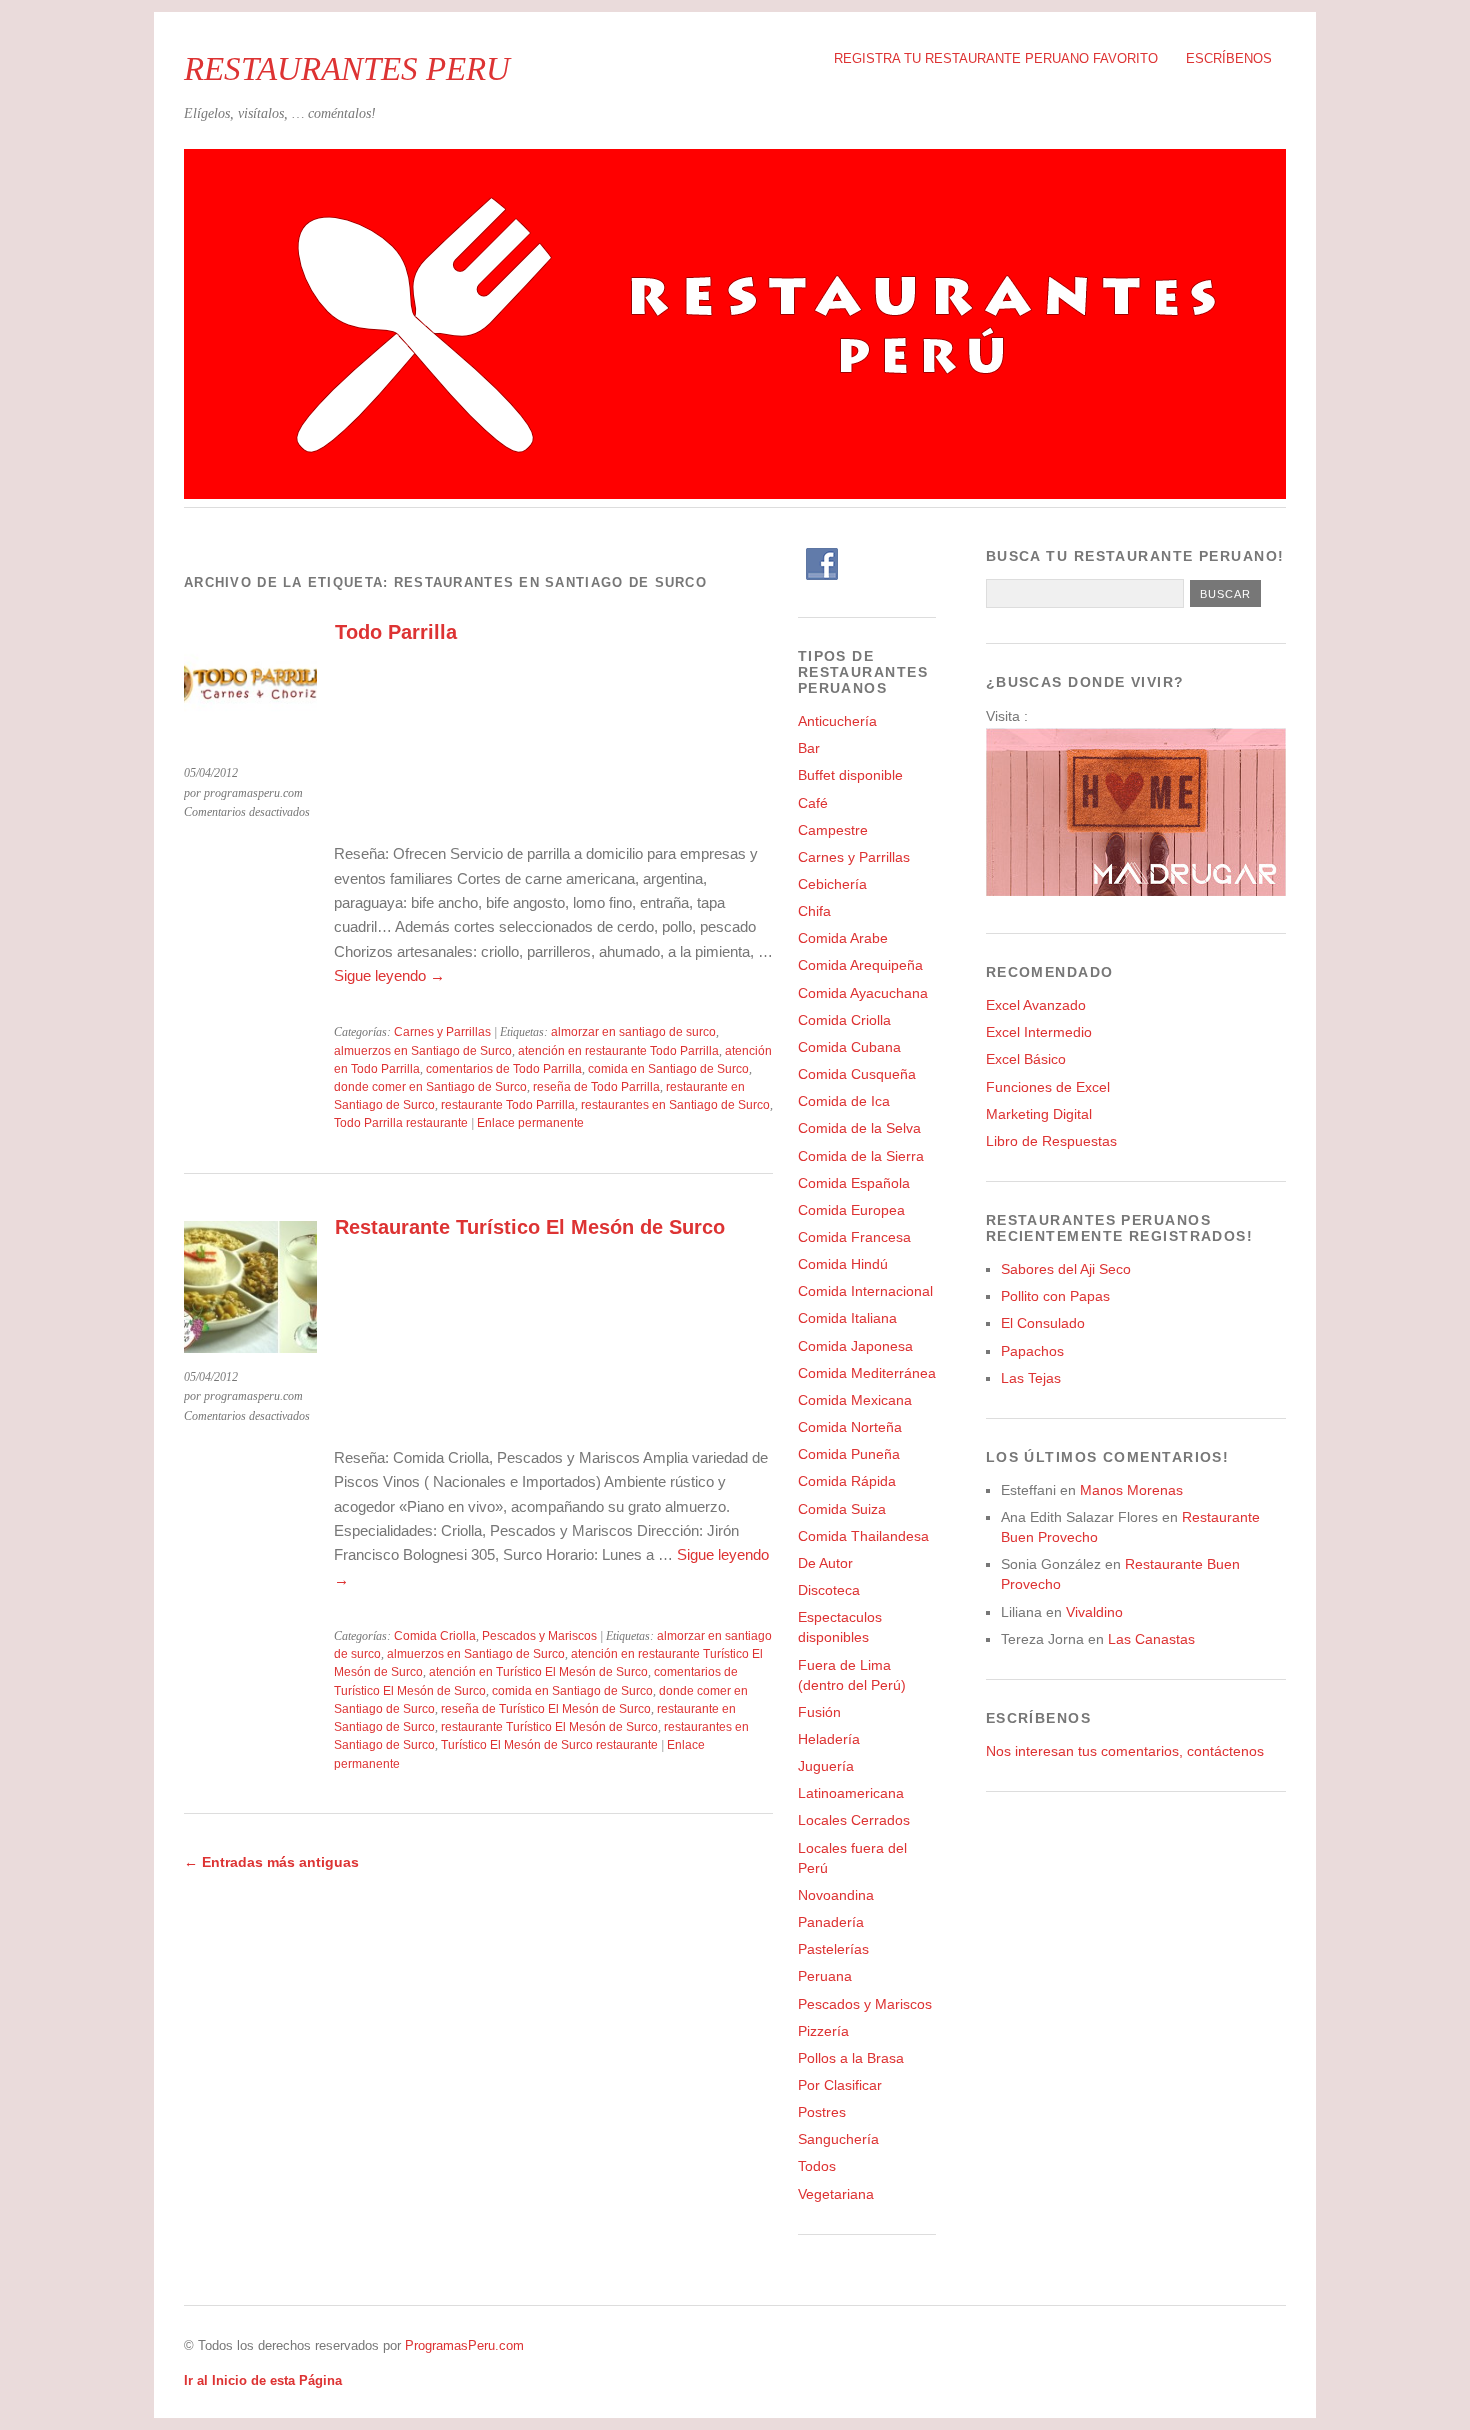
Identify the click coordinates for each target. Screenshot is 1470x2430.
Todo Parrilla (396, 632)
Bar (809, 748)
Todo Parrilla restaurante (401, 1123)
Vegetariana (836, 2194)
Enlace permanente (530, 1123)
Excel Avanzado (1036, 1005)
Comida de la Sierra (861, 1156)
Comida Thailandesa (863, 1536)
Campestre (833, 830)
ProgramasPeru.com (464, 2345)
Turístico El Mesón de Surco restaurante (549, 1745)
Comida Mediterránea (867, 1373)
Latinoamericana (851, 1793)
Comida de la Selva (859, 1128)
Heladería (829, 1739)
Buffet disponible (850, 775)
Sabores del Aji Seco (1066, 1269)
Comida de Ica (844, 1101)
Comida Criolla (435, 1636)
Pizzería (823, 2031)
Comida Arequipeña (860, 965)
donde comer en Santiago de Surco (430, 1087)
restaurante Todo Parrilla (508, 1105)
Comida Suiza (842, 1509)
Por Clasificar (840, 2085)
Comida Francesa (854, 1237)
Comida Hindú (843, 1264)
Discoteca (829, 1590)
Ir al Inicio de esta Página (263, 2380)
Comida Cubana (849, 1047)
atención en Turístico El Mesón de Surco (538, 1672)
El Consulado (1043, 1323)
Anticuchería (837, 721)
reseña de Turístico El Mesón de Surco (546, 1709)
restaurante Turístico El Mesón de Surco (549, 1727)
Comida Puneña (849, 1454)
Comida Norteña (850, 1427)
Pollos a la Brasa (851, 2058)
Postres (822, 2112)
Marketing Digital (1039, 1114)
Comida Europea (851, 1210)
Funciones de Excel (1048, 1087)
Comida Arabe (843, 938)
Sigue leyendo (389, 975)
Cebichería (832, 884)
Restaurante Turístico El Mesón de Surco (530, 1227)
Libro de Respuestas (1051, 1141)
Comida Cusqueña (857, 1074)
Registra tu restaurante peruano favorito (996, 58)
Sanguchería (838, 2139)
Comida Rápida (847, 1481)
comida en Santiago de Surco (668, 1069)
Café (813, 803)
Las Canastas (1151, 1639)
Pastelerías (833, 1949)
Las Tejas (1031, 1378)
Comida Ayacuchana (863, 993)
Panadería (831, 1922)
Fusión (819, 1712)
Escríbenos (1229, 58)
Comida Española (854, 1183)
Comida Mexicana (855, 1400)
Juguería (826, 1766)
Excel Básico (1026, 1059)
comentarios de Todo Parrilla (504, 1069)
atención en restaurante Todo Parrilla (618, 1051)
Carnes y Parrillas (442, 1032)
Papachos (1032, 1351)
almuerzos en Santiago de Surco (423, 1051)
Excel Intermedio (1039, 1032)
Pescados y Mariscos (539, 1636)
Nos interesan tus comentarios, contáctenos (1125, 1751)
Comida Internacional (865, 1291)
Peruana (825, 1976)
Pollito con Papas (1055, 1296)
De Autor (825, 1563)
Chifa (814, 911)
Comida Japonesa (855, 1346)
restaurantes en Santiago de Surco (675, 1105)
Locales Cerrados (854, 1820)
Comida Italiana (847, 1318)
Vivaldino (1094, 1612)
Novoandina (836, 1895)
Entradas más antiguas (271, 1862)
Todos (817, 2166)
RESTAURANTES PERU (347, 68)
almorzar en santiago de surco (633, 1032)
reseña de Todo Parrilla (596, 1087)
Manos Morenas (1131, 1490)
